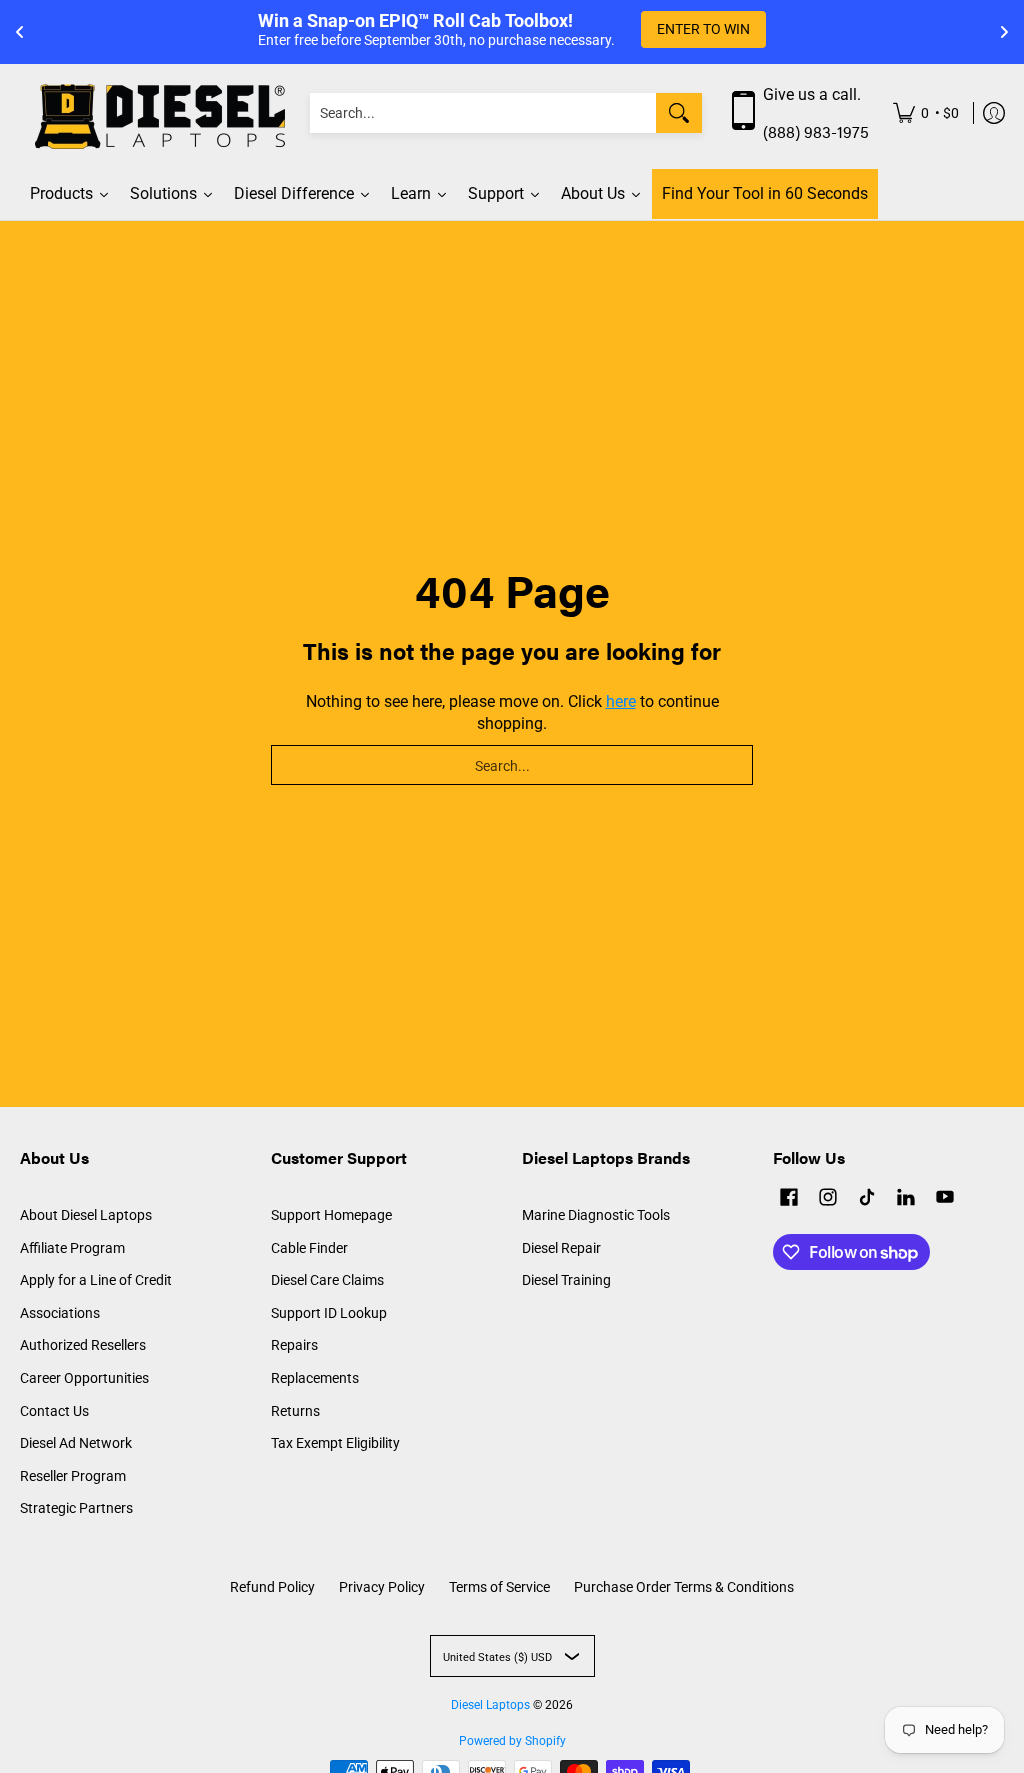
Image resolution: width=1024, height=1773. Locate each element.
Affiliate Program (72, 1248)
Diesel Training (566, 1280)
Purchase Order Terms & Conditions (684, 1587)
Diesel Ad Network (76, 1443)
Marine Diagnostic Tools (596, 1215)
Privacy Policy (382, 1587)
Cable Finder (309, 1248)
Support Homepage (331, 1215)
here (621, 701)
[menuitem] (926, 113)
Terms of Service (499, 1587)
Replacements (315, 1378)
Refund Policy (272, 1587)
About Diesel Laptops (86, 1215)
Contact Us (54, 1411)
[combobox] (483, 113)
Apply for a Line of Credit (96, 1280)
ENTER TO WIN (703, 29)
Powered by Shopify (512, 1741)
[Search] (679, 113)
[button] (789, 1199)
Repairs (294, 1345)
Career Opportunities (84, 1378)
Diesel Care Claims (327, 1280)
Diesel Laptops (490, 1705)
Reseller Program (73, 1476)
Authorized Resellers (83, 1345)
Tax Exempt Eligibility (335, 1443)
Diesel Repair (561, 1248)
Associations (60, 1313)
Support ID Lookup (329, 1313)
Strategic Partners (76, 1508)
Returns (295, 1411)
